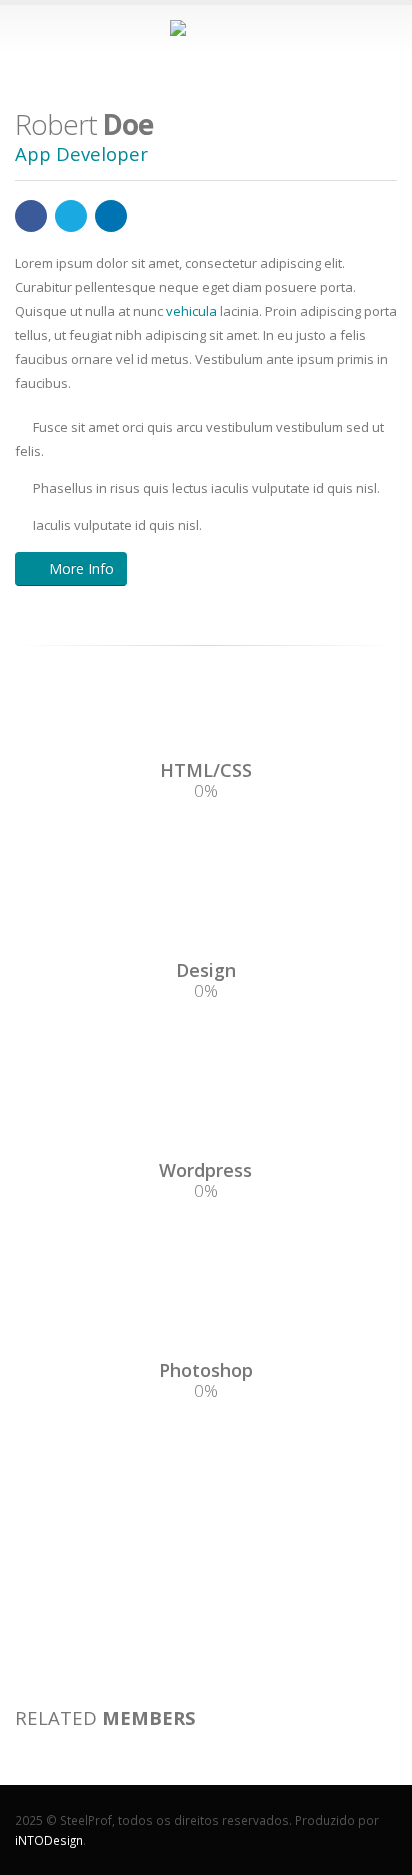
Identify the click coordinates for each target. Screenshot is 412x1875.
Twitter (71, 216)
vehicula (191, 311)
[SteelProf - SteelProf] (206, 29)
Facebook (31, 216)
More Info (81, 568)
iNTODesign (49, 1840)
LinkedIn (111, 216)
